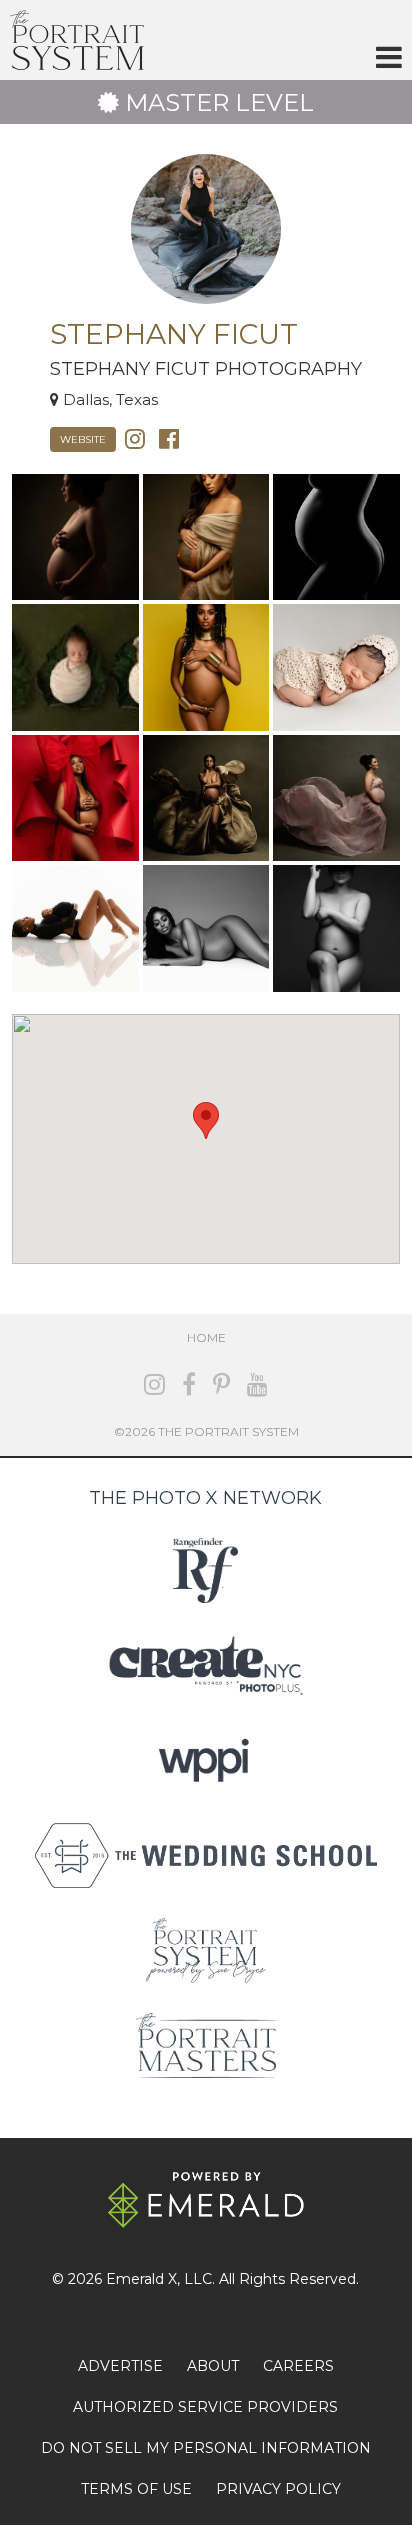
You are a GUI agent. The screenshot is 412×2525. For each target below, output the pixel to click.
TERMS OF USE (136, 2489)
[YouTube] (257, 1384)
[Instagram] (135, 437)
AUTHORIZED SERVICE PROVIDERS (205, 2407)
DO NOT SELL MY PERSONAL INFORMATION (206, 2448)
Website (83, 439)
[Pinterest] (221, 1384)
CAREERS (298, 2366)
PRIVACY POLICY (278, 2489)
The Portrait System (77, 40)
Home (206, 1337)
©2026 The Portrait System (206, 1431)
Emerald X (141, 2279)
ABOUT (213, 2366)
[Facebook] (169, 437)
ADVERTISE (120, 2366)
